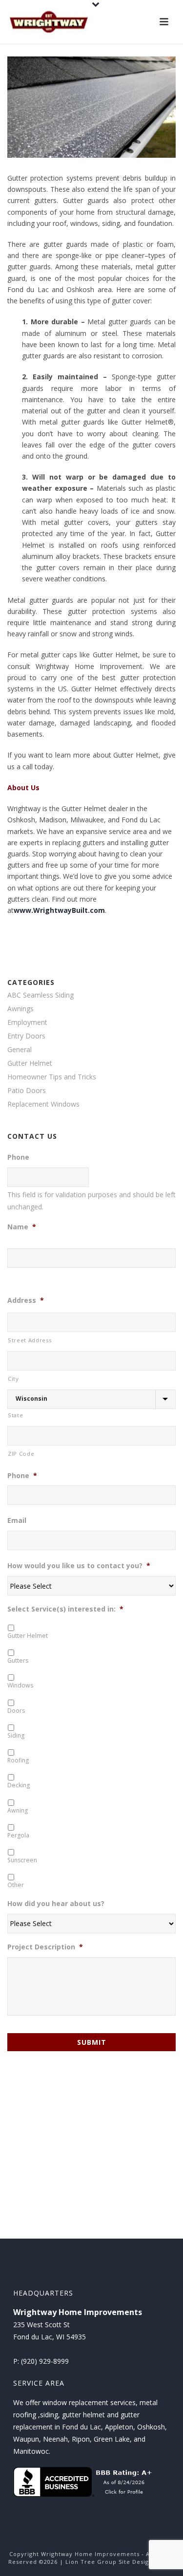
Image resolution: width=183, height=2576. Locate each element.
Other (16, 1885)
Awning (18, 1810)
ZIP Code (21, 1454)
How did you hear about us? (56, 1904)
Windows (20, 1685)
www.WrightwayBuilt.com (59, 910)
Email (17, 1520)
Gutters (18, 1660)
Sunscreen (22, 1860)
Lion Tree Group (91, 2562)
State (15, 1415)
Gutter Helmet (30, 1063)
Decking (19, 1785)
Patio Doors (27, 1091)
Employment (27, 1022)
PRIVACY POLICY (102, 2569)
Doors (16, 1711)
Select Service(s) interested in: (65, 1609)
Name (22, 1227)
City (13, 1379)
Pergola (18, 1835)
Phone (18, 1157)
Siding (16, 1735)
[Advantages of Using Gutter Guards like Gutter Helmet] (91, 107)
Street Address (30, 1340)
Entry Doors (26, 1036)
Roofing (18, 1760)
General (20, 1050)
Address (26, 1300)
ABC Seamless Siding (41, 995)
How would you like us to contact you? (79, 1566)
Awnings (20, 1009)
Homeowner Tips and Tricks (52, 1077)
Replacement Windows (43, 1104)
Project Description (45, 1947)
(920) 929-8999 (45, 2361)
